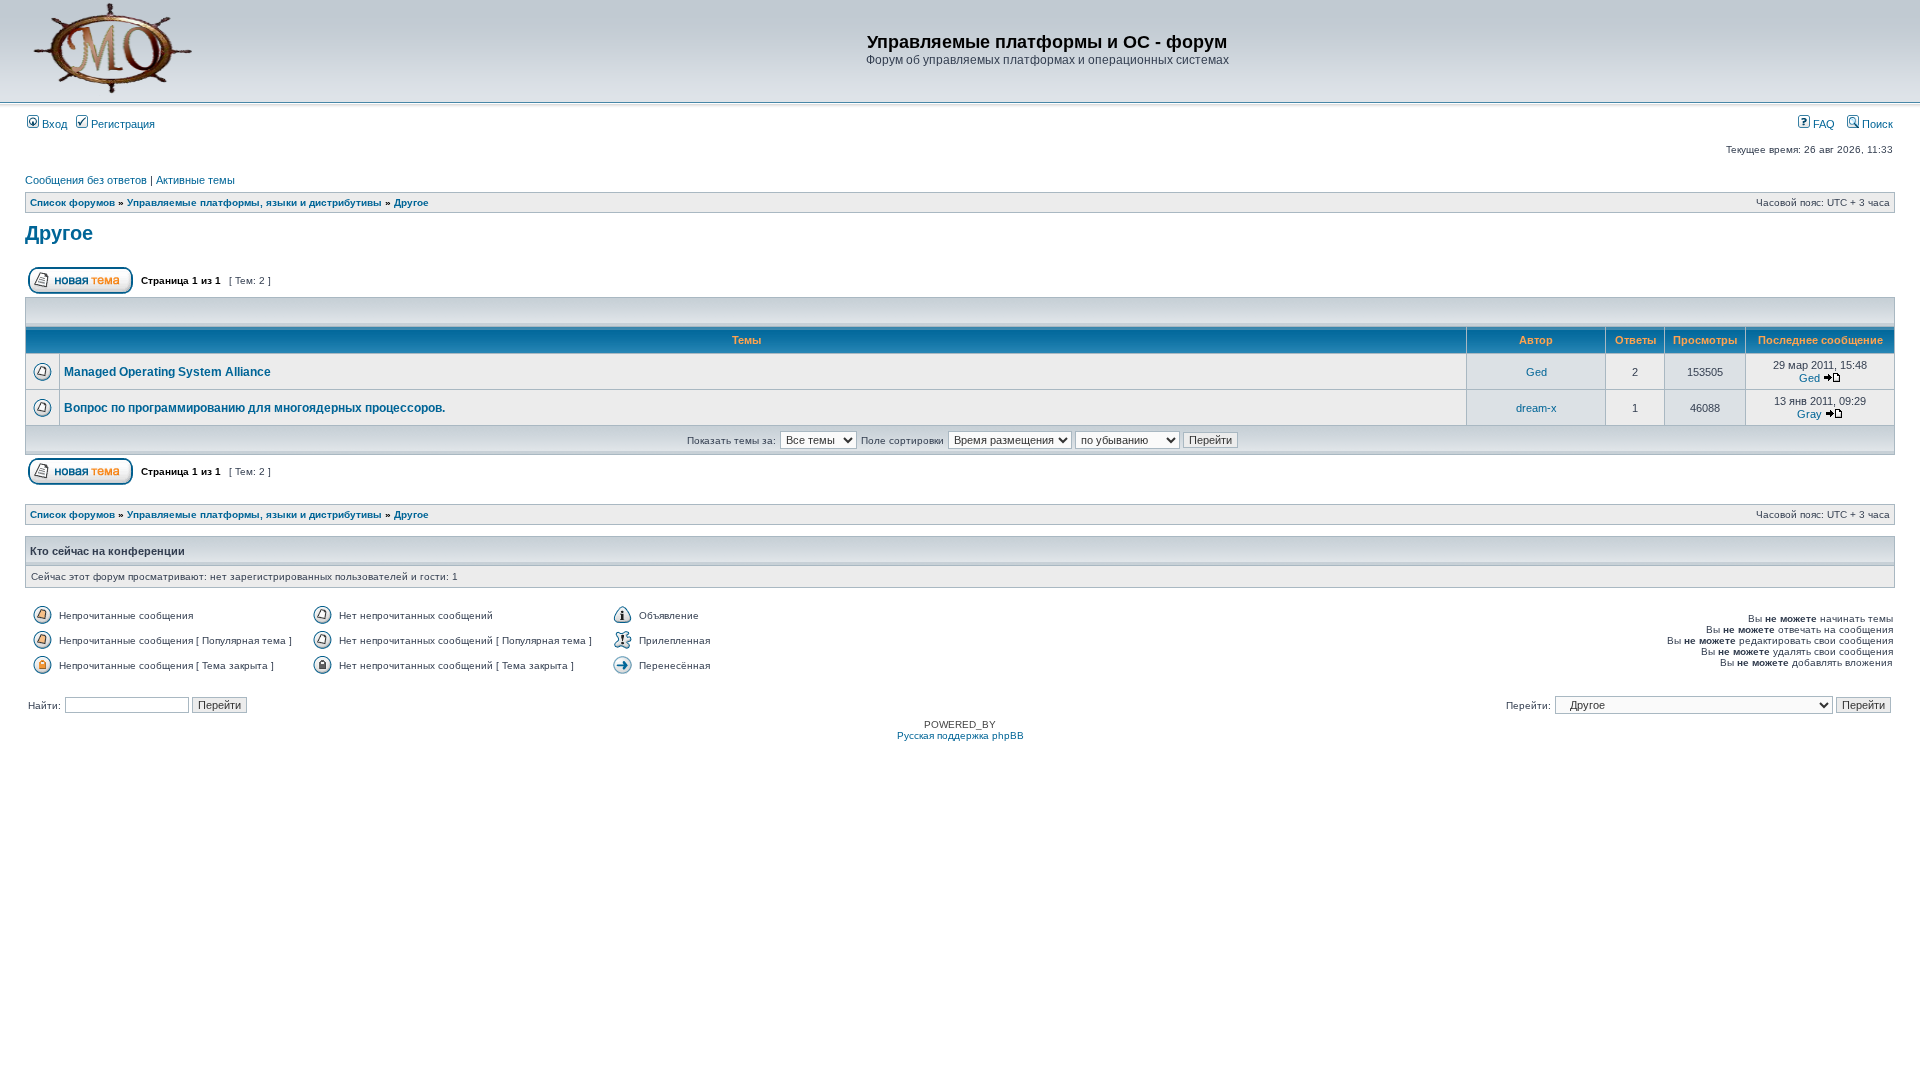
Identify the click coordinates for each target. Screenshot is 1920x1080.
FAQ (1822, 124)
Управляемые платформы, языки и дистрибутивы (254, 202)
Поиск (1876, 124)
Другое (411, 202)
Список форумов (72, 202)
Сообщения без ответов (86, 180)
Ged (1536, 372)
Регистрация (121, 124)
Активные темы (195, 180)
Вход (53, 124)
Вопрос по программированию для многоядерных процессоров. (254, 408)
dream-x (1536, 408)
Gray (1809, 414)
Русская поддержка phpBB (960, 735)
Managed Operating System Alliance (167, 372)
